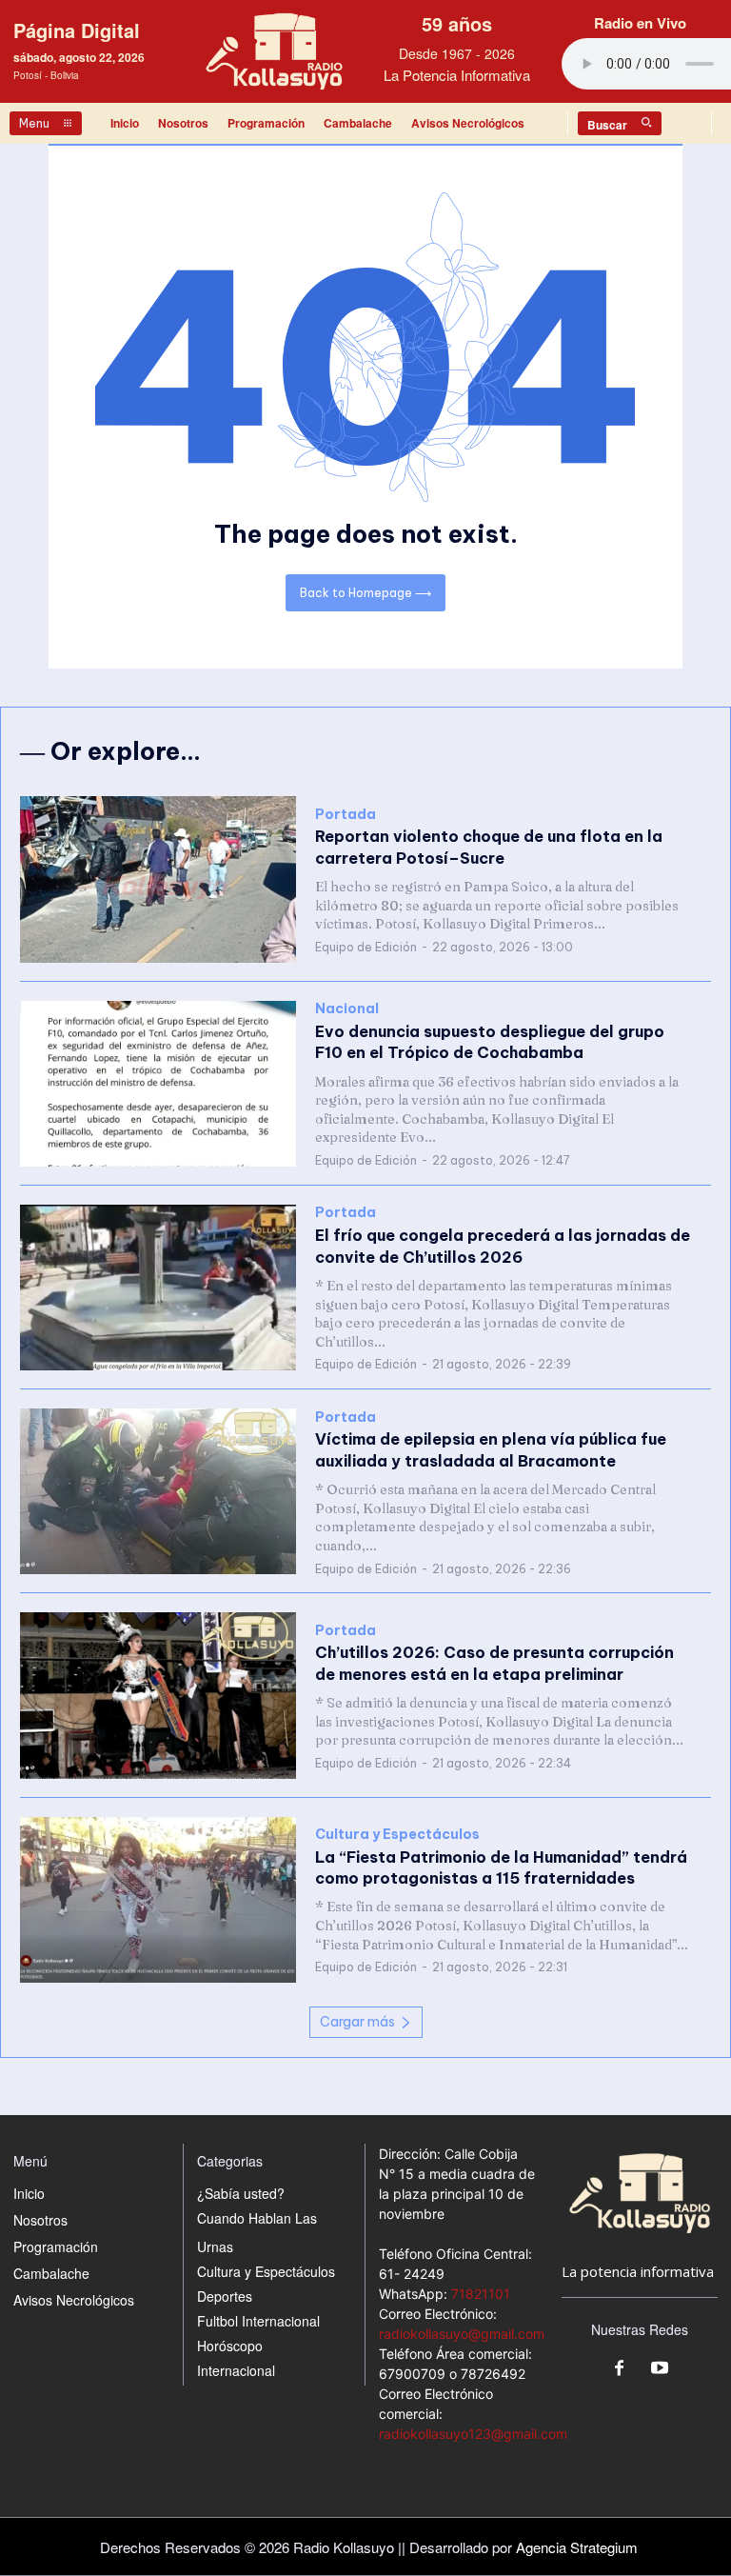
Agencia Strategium (577, 2547)
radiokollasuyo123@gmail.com (473, 2434)
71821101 (481, 2294)
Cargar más (357, 2022)
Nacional (347, 1009)
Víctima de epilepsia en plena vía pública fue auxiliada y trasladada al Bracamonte (491, 1449)
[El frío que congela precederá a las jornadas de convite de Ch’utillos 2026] (158, 1288)
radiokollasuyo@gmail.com (462, 2334)
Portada (346, 815)
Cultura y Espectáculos (397, 1835)
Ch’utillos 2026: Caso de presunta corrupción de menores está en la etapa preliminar (494, 1663)
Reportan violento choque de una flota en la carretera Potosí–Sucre (489, 847)
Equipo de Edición (366, 947)
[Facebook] (620, 2369)
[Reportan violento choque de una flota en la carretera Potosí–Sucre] (158, 879)
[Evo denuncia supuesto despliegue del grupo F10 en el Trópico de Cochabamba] (158, 1084)
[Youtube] (660, 2369)
